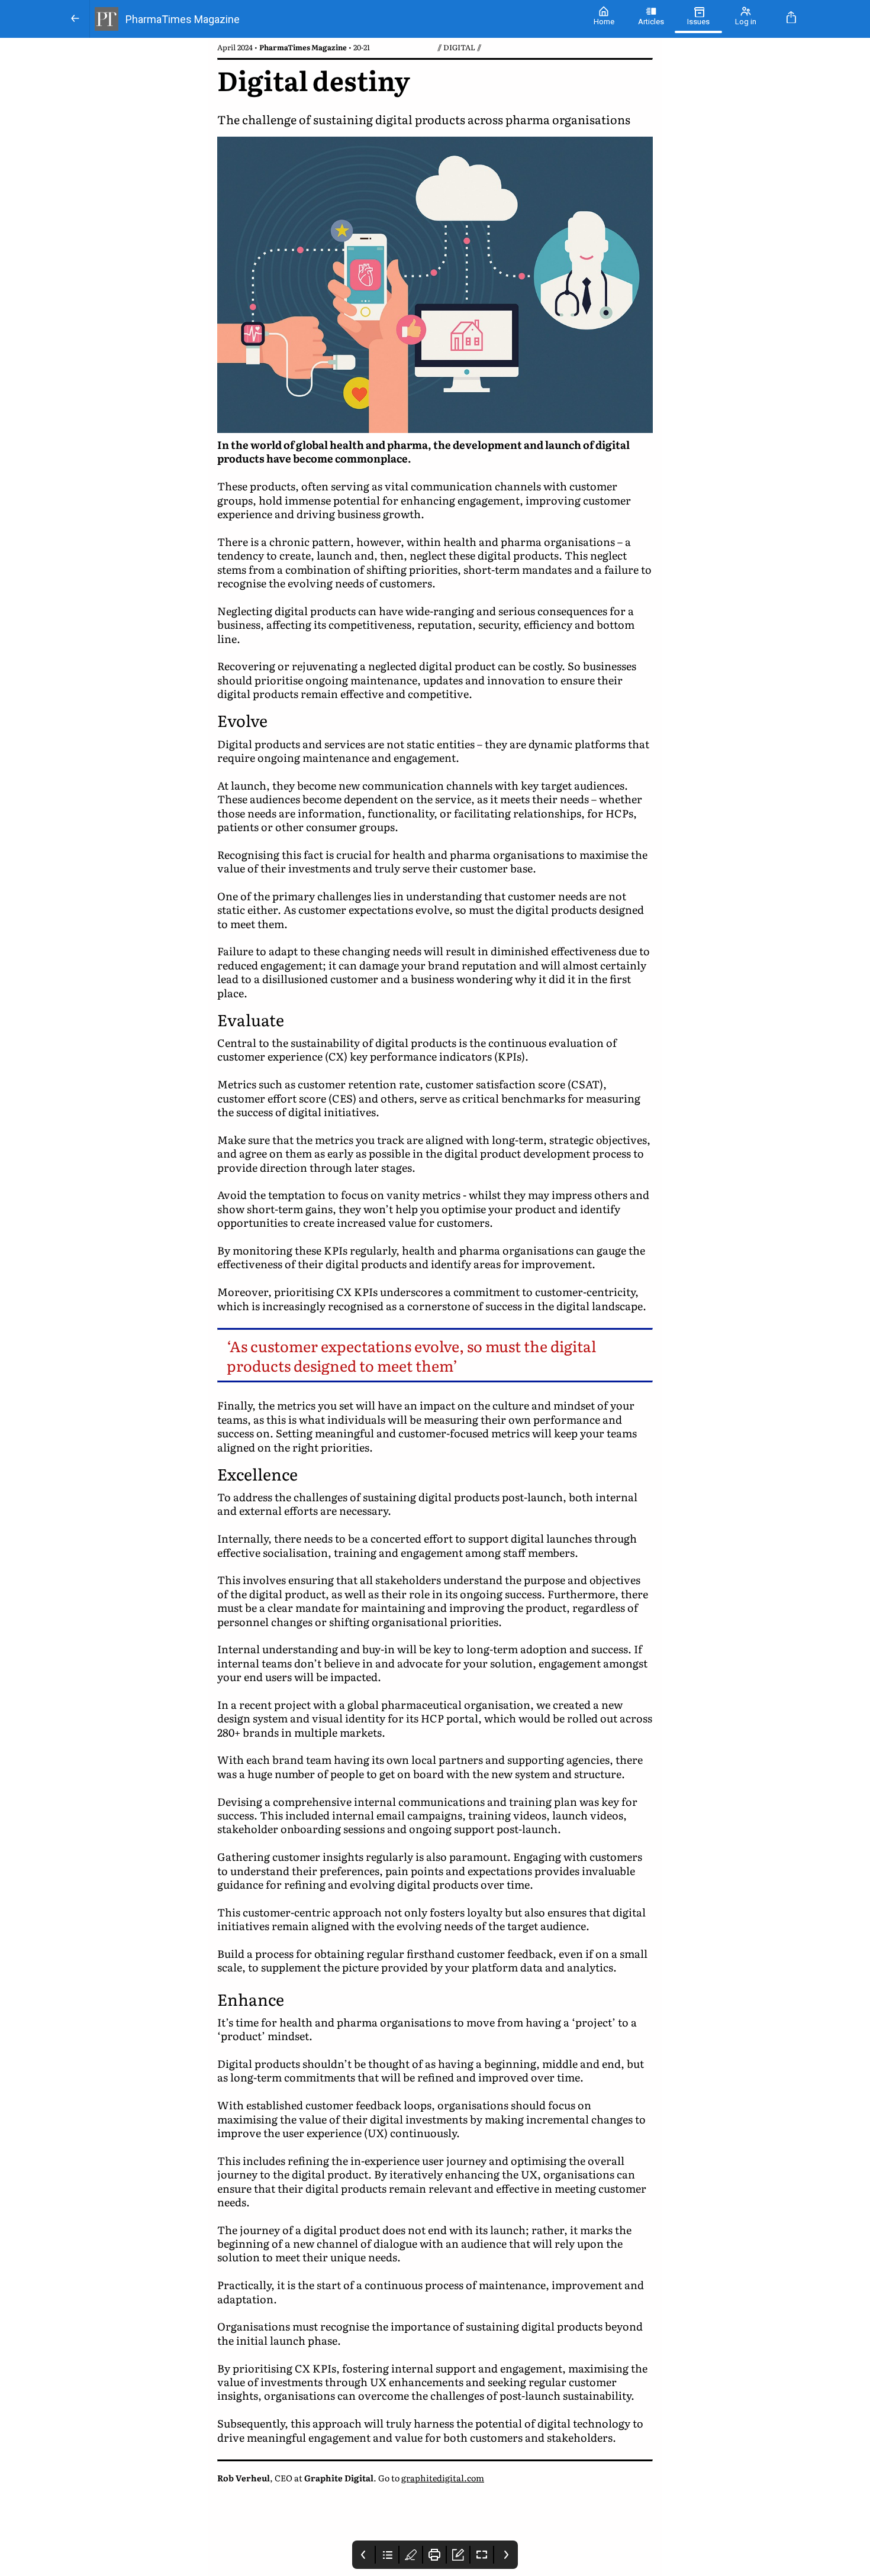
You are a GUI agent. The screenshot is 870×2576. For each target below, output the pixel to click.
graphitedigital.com (443, 2478)
